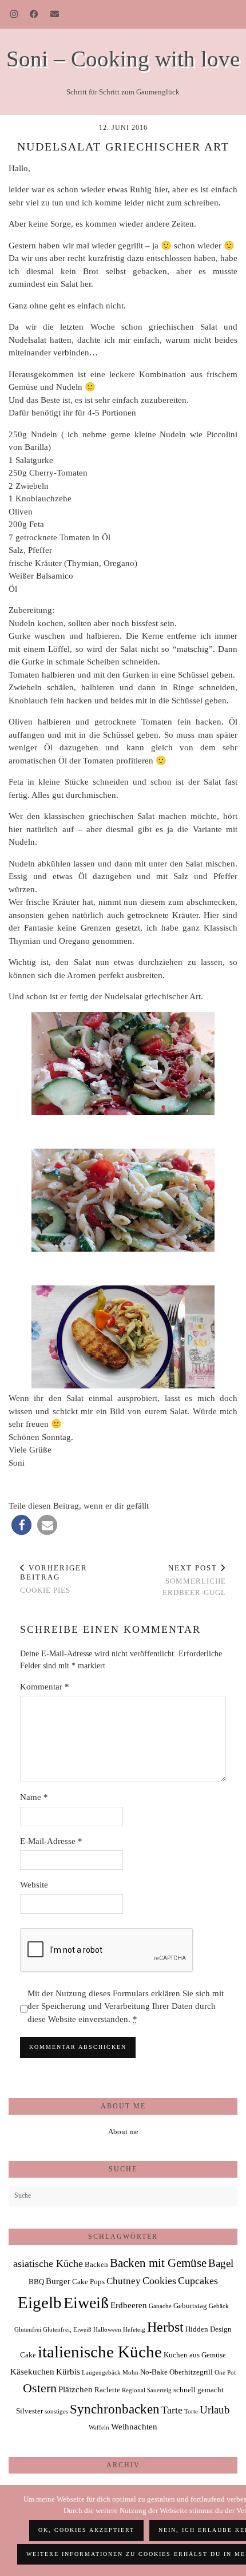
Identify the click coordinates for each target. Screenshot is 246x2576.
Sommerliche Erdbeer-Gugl (194, 1580)
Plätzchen (76, 2389)
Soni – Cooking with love (123, 59)
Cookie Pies (54, 1579)
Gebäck (219, 2306)
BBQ (36, 2282)
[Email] (55, 14)
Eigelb (40, 2302)
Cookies (159, 2281)
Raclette (107, 2390)
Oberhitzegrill (191, 2372)
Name (34, 1797)
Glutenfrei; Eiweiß (67, 2330)
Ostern (40, 2388)
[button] (21, 1525)
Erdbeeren (129, 2305)
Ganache (160, 2306)
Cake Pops (88, 2282)
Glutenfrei (28, 2330)
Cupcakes (198, 2281)
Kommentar (45, 1687)
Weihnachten (134, 2426)
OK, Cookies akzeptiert (86, 2530)
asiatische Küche (48, 2264)
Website (34, 1885)
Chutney (124, 2281)
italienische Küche (100, 2352)
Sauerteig (159, 2390)
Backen (96, 2264)
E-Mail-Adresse (51, 1841)
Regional (134, 2390)
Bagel (221, 2263)
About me (123, 2132)
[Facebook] (34, 14)
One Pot (225, 2373)
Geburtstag (190, 2306)
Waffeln (99, 2427)
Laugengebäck (101, 2373)
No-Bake (154, 2372)
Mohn (130, 2373)
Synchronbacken (115, 2409)
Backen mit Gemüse (158, 2263)
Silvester (29, 2411)
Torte (191, 2411)
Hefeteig (134, 2330)
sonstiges (56, 2411)
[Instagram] (14, 14)
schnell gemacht (199, 2390)
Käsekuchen (32, 2371)
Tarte (172, 2410)
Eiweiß (86, 2303)
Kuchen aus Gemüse (195, 2355)
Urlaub (215, 2410)
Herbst (165, 2327)
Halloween (107, 2330)
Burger (58, 2281)
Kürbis (68, 2371)
